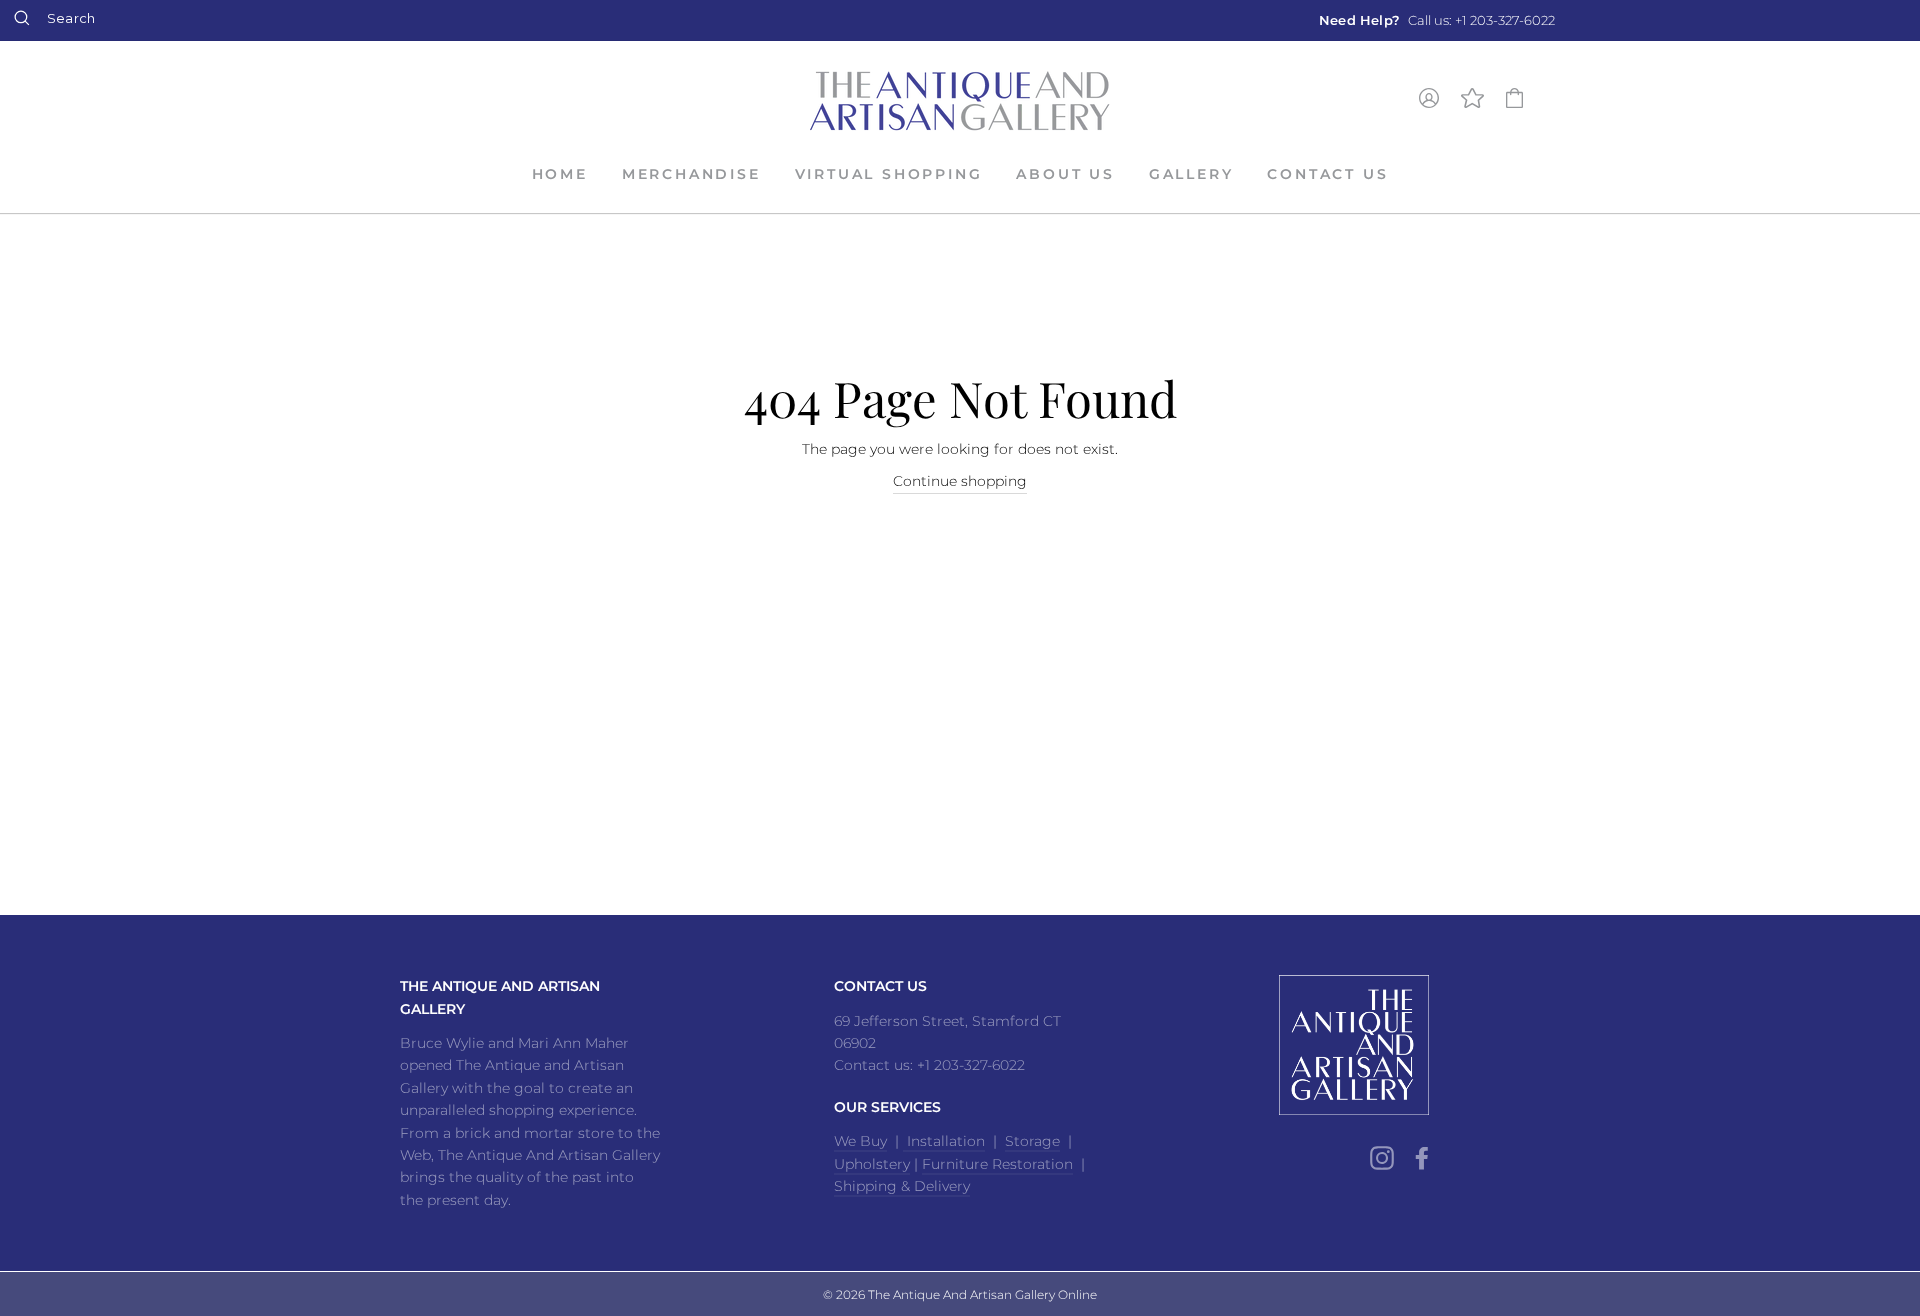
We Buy (860, 1141)
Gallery (1191, 174)
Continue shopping (960, 481)
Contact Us (1327, 174)
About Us (1065, 174)
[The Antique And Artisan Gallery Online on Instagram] (1382, 1157)
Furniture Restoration (997, 1164)
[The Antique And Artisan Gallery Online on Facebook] (1422, 1157)
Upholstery (872, 1164)
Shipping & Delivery (902, 1186)
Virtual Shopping (889, 174)
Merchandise (691, 174)
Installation (944, 1141)
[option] (1437, 20)
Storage (1032, 1141)
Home (560, 174)
